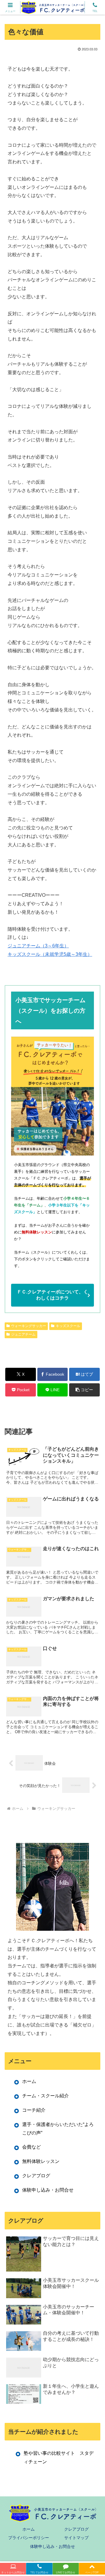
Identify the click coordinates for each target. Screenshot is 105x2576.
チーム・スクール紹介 (45, 2096)
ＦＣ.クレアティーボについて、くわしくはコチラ (52, 1295)
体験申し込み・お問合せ (48, 2190)
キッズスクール (68, 1326)
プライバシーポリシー (29, 2538)
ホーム (29, 2081)
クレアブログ (36, 2176)
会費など (32, 2147)
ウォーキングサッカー (29, 1326)
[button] (84, 1390)
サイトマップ (76, 2538)
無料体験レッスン (41, 2161)
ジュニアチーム (23, 1334)
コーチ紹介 (34, 2110)
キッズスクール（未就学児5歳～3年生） (50, 954)
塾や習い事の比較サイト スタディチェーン (59, 2457)
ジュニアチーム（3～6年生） (38, 946)
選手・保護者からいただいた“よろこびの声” (58, 2129)
